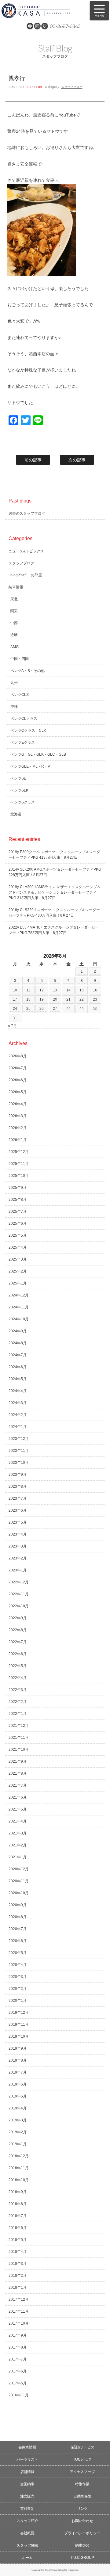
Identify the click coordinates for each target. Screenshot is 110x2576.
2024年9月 (18, 1331)
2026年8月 (18, 1056)
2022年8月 (18, 1630)
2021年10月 (19, 1750)
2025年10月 (19, 1176)
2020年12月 (19, 1869)
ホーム (28, 2558)
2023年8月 (18, 1486)
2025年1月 (18, 1283)
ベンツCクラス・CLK (28, 731)
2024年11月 (19, 1307)
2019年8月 (18, 2060)
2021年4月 (18, 1821)
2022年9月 (18, 1618)
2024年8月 (18, 1343)
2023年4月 (18, 1534)
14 (68, 990)
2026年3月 (18, 1116)
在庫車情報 (28, 2447)
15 (82, 990)
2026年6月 (18, 1080)
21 (68, 999)
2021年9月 (18, 1761)
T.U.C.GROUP (82, 2558)
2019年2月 (18, 2132)
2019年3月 (18, 2120)
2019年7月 (18, 2072)
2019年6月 (18, 2084)
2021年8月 (18, 1773)
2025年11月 (19, 1164)
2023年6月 (18, 1510)
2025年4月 (18, 1247)
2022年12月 (19, 1582)
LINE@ (30, 26)
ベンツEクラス (23, 742)
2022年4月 (18, 1678)
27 (55, 1009)
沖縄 (14, 707)
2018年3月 (18, 2264)
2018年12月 (19, 2156)
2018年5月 (18, 2240)
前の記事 (33, 460)
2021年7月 (18, 1785)
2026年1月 (18, 1140)
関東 (14, 611)
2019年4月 (18, 2108)
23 (95, 999)
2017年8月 (18, 2347)
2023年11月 (19, 1451)
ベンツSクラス (23, 802)
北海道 (16, 814)
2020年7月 (18, 1929)
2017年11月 (19, 2311)
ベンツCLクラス (24, 719)
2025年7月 (18, 1212)
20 (55, 999)
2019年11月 (19, 2025)
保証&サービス (82, 2447)
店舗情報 (28, 2472)
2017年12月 (19, 2299)
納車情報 (16, 587)
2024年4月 (18, 1391)
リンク (82, 2509)
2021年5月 (18, 1809)
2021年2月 (18, 1845)
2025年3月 (18, 1259)
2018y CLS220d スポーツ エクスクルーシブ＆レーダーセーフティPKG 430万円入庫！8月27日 (54, 913)
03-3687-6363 (65, 26)
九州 (14, 683)
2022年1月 (18, 1714)
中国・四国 (20, 659)
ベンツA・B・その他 (28, 671)
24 (15, 1009)
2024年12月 (19, 1295)
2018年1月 (18, 2288)
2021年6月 (18, 1797)
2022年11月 (19, 1594)
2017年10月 (19, 2323)
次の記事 (77, 460)
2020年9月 (18, 1905)
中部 (14, 623)
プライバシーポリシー (82, 2533)
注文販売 (28, 2496)
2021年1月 (18, 1857)
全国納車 (28, 2484)
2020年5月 (18, 1953)
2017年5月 (18, 2383)
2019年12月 (19, 2013)
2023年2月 (18, 1558)
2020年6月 (18, 1941)
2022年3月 (18, 1690)
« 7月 (12, 1026)
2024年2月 (18, 1415)
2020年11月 (19, 1881)
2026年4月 (18, 1104)
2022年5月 (18, 1666)
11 (28, 990)
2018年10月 (19, 2180)
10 (15, 990)
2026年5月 (18, 1092)
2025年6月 (18, 1223)
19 (42, 999)
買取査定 (28, 2509)
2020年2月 (18, 1989)
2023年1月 (18, 1570)
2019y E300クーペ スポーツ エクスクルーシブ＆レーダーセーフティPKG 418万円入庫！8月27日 (54, 855)
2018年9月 (18, 2192)
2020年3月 (18, 1977)
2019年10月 (19, 2036)
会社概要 (28, 2533)
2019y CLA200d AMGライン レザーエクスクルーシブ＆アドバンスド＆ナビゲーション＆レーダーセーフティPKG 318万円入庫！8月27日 (55, 892)
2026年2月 (18, 1128)
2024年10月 (19, 1319)
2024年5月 (18, 1379)
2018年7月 (18, 2216)
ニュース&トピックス (26, 551)
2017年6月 (18, 2371)
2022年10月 (19, 1606)
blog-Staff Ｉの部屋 (26, 575)
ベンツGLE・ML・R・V (30, 766)
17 (15, 999)
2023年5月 (18, 1522)
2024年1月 (18, 1427)
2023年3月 (18, 1546)
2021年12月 (19, 1726)
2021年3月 (18, 1833)
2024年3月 (18, 1403)
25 (28, 1009)
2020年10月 (19, 1893)
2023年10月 (19, 1463)
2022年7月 (18, 1642)
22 (82, 999)
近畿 (14, 635)
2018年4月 (18, 2252)
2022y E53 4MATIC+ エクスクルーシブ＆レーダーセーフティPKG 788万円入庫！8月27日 (54, 930)
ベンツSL (18, 778)
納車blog (82, 2545)
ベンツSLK (19, 790)
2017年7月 (18, 2359)
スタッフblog (28, 2545)
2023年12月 (19, 1439)
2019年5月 (18, 2096)
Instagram (37, 26)
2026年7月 (18, 1068)
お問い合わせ (82, 2521)
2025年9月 (18, 1188)
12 (42, 990)
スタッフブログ (72, 87)
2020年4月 (18, 1965)
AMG (15, 647)
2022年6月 (18, 1654)
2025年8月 (18, 1200)
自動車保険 (82, 2496)
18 (28, 999)
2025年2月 (18, 1271)
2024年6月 (18, 1367)
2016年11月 (19, 2395)
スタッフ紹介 (28, 2521)
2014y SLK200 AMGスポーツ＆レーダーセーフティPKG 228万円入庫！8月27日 (55, 872)
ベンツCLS (20, 695)
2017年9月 (18, 2335)
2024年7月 (18, 1355)
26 (42, 1009)
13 (55, 990)
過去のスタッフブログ (27, 513)
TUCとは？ (82, 2460)
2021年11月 (19, 1738)
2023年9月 (18, 1475)
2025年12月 (19, 1152)
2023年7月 (18, 1498)
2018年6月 (18, 2228)
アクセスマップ (82, 2472)
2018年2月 (18, 2276)
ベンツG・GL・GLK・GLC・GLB (38, 754)
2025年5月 (18, 1235)
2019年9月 (18, 2048)
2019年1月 (18, 2144)
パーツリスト (28, 2460)
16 (95, 990)
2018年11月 (19, 2168)
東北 (14, 599)
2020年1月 (18, 2001)
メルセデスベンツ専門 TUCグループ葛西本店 (42, 11)
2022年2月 (18, 1702)
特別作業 (82, 2484)
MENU (99, 11)
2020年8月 (18, 1917)
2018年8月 (18, 2204)
